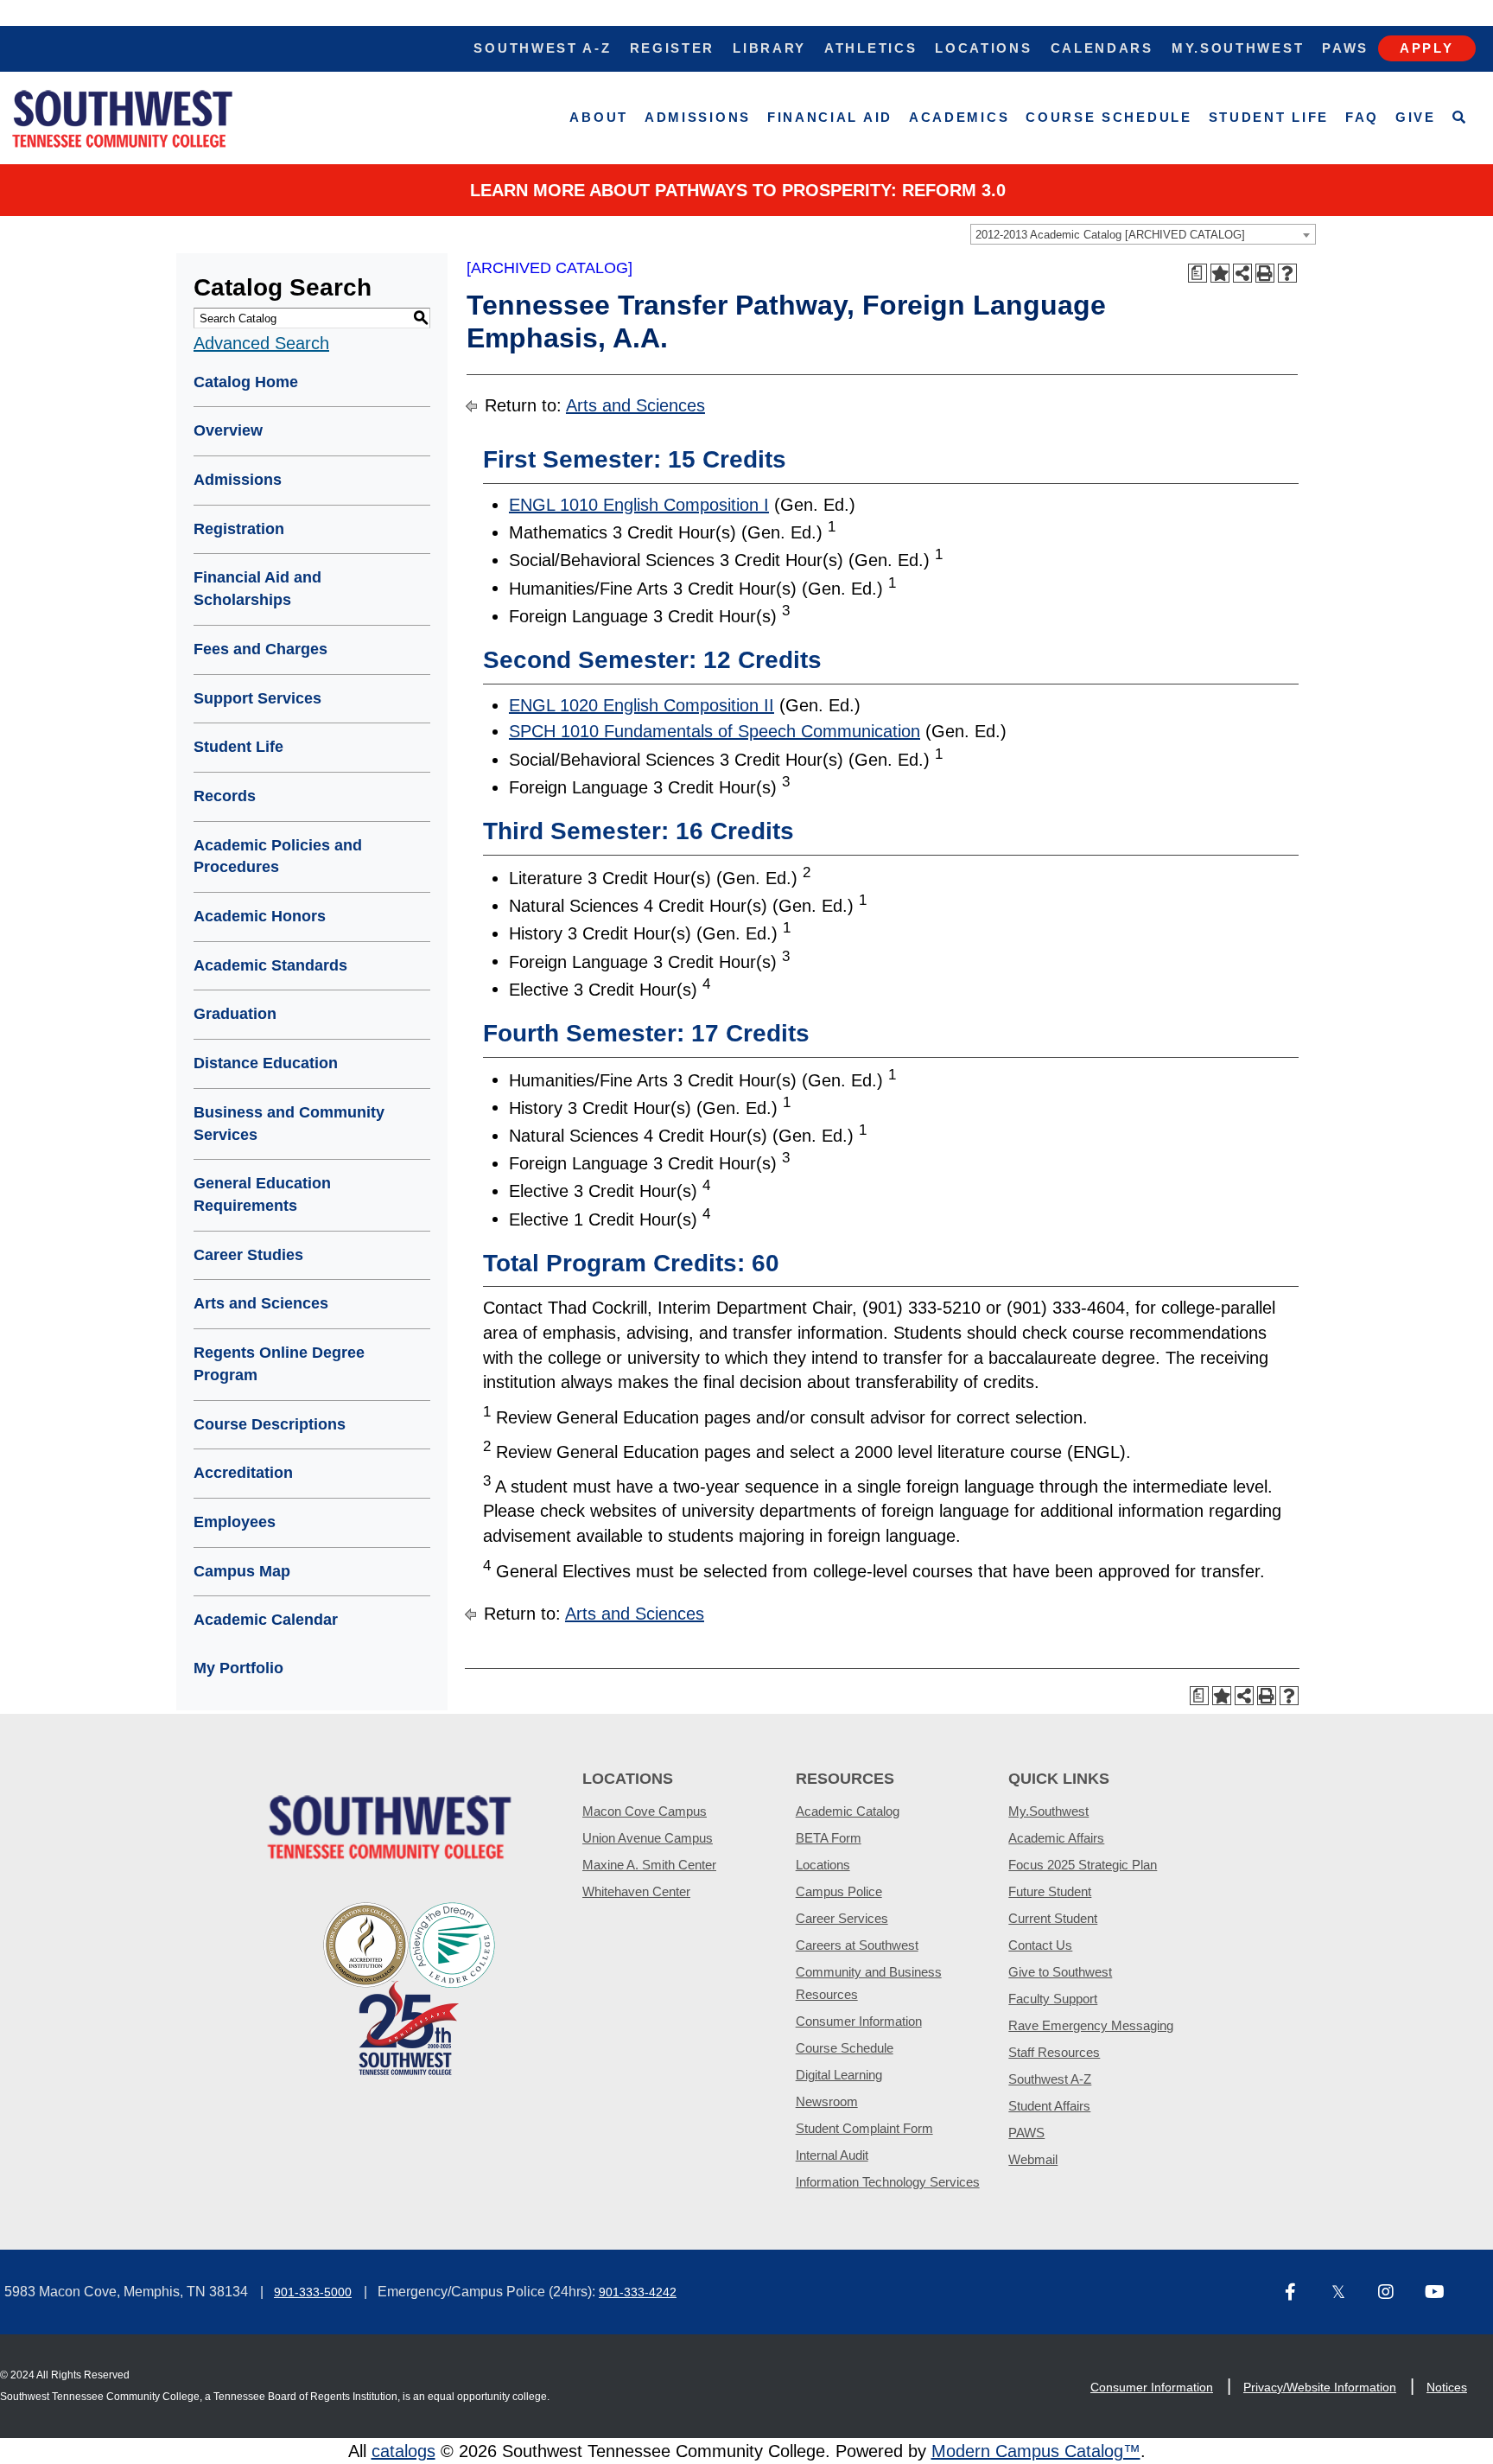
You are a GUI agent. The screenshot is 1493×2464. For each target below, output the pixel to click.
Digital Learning (839, 2075)
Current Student (1053, 1918)
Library (769, 48)
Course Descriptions (270, 1424)
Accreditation (243, 1473)
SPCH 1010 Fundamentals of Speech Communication (715, 731)
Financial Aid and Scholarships (257, 589)
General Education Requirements (262, 1194)
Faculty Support (1053, 1999)
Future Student (1050, 1891)
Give (1416, 117)
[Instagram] (1395, 2293)
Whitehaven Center (636, 1891)
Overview (228, 430)
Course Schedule (1109, 117)
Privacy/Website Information (1320, 2387)
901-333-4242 (638, 2292)
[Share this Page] (1242, 273)
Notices (1447, 2387)
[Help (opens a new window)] (1287, 273)
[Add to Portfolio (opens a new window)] (1220, 273)
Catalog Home (246, 382)
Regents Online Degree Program (279, 1364)
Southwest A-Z (542, 48)
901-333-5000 (313, 2292)
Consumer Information (859, 2021)
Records (225, 796)
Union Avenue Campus (648, 1838)
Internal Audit (832, 2155)
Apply (1427, 48)
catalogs (403, 2451)
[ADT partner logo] (410, 1987)
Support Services (257, 698)
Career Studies (248, 1255)
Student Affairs (1049, 2106)
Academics (959, 117)
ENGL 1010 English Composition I (639, 505)
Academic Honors (260, 916)
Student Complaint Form (864, 2128)
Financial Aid (830, 117)
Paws (1345, 48)
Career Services (842, 1918)
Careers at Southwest (857, 1945)
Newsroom (827, 2101)
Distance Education (266, 1063)
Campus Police (839, 1891)
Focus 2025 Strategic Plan (1083, 1865)
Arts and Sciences (261, 1303)
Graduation (235, 1014)
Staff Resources (1054, 2052)
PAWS (1026, 2133)
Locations (983, 48)
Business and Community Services (289, 1124)
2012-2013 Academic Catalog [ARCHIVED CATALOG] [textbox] (1110, 235)
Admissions (698, 117)
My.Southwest (1238, 48)
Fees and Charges (260, 649)
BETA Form (829, 1838)
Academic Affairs (1056, 1838)
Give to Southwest (1060, 1972)
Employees (235, 1522)
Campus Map (242, 1571)
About (599, 117)
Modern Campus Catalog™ (1036, 2451)
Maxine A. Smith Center (649, 1865)
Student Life (1269, 117)
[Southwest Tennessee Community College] (123, 118)
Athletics (870, 48)
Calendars (1102, 48)
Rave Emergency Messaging (1091, 2025)
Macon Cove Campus (645, 1811)
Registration (239, 529)
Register (673, 48)
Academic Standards (270, 965)
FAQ (1362, 117)
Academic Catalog (848, 1811)
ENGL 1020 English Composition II (642, 705)
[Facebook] (1301, 2293)
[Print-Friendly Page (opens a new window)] (1265, 273)
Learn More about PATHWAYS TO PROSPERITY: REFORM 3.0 (738, 190)
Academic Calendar (266, 1620)
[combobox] (1143, 234)
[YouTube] (1441, 2293)
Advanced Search (261, 343)
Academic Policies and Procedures (278, 856)
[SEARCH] (1460, 118)
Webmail (1033, 2159)
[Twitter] (1348, 2293)
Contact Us (1040, 1945)
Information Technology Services (888, 2182)
